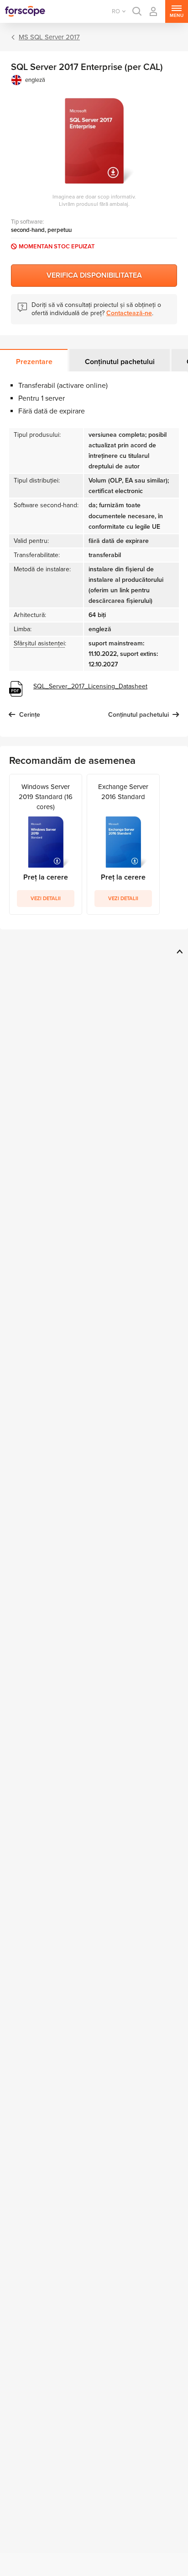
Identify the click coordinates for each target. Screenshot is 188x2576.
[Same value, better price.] (25, 11)
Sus (178, 951)
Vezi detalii (46, 899)
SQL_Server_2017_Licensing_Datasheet (90, 686)
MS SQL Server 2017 (49, 37)
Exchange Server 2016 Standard (123, 792)
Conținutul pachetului (120, 362)
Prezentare (34, 362)
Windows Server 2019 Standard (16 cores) (46, 797)
